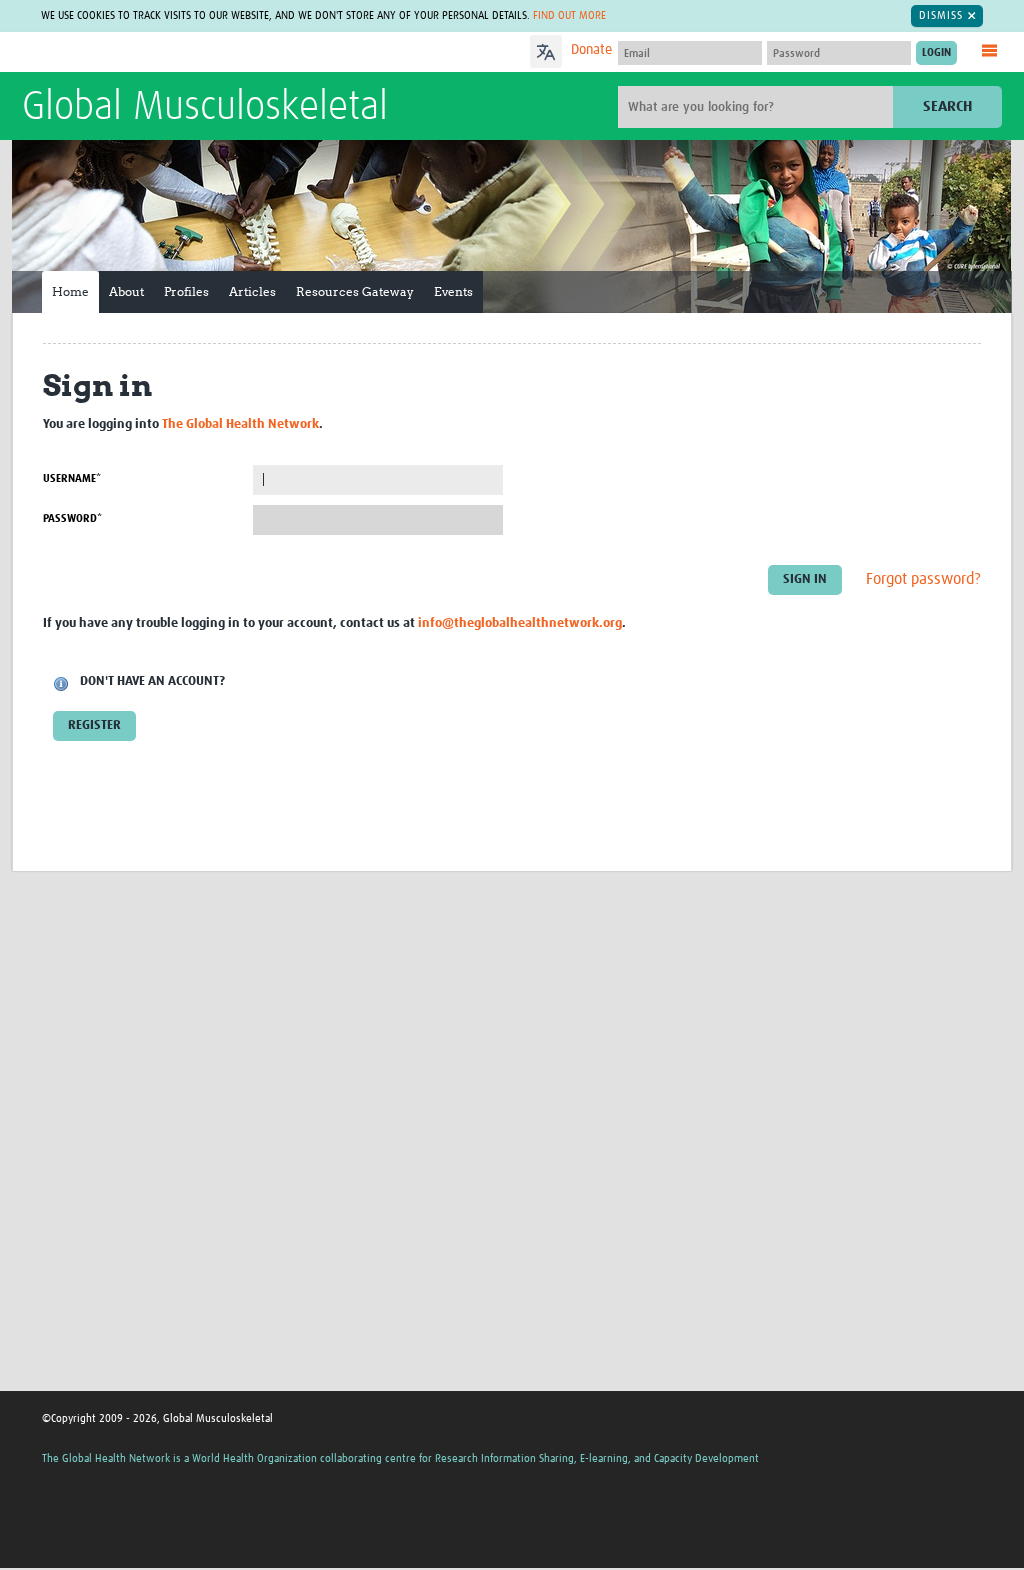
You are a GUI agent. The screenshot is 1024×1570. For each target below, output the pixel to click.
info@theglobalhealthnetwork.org (520, 623)
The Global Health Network (171, 52)
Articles (252, 291)
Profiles (186, 291)
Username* (72, 478)
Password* (72, 518)
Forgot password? (923, 579)
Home (70, 291)
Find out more (569, 15)
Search (947, 106)
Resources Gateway (355, 291)
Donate (591, 50)
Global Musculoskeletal (205, 108)
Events (453, 291)
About (126, 291)
